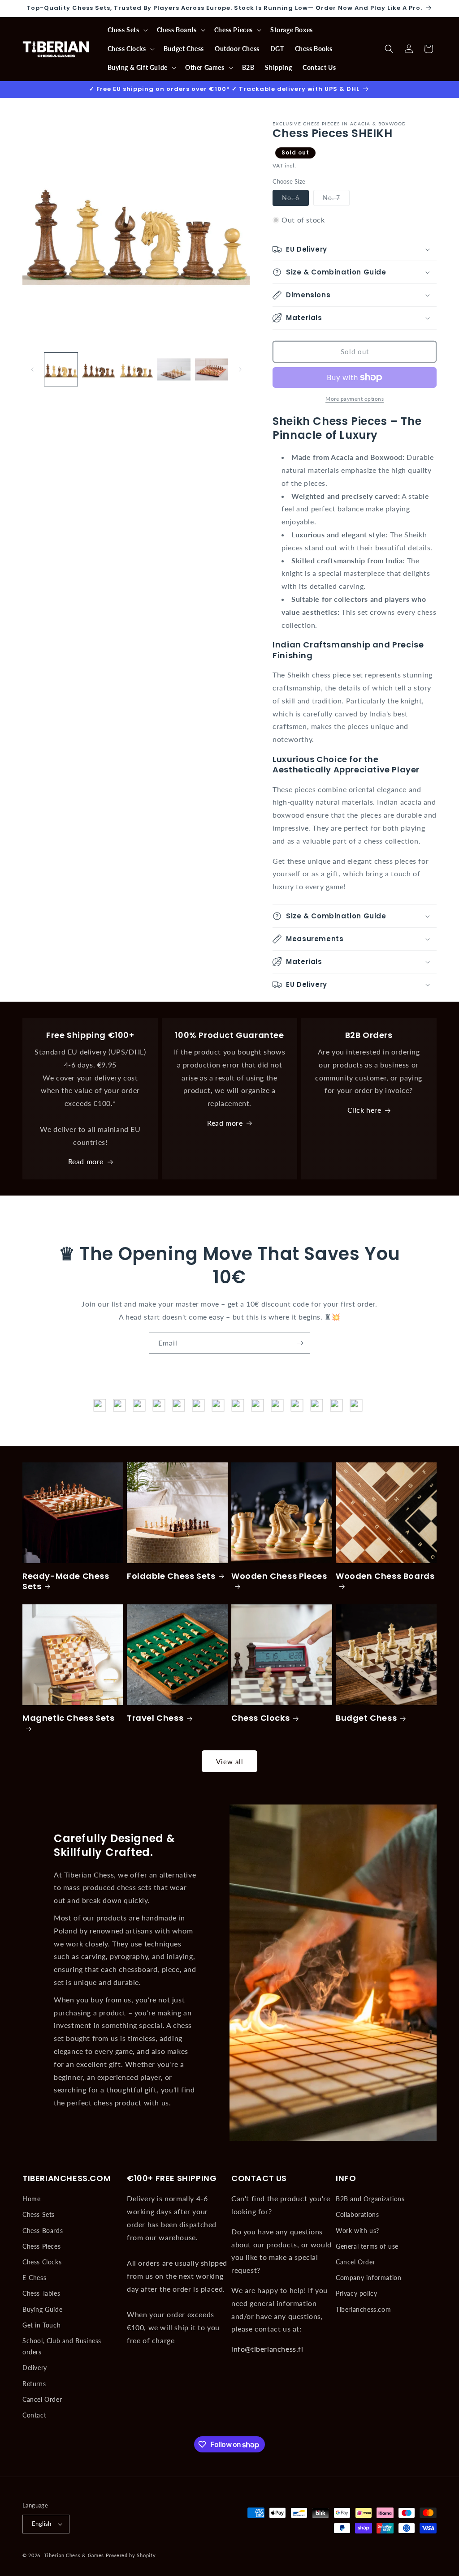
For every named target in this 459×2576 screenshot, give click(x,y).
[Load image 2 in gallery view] (99, 369)
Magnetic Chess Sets (68, 1718)
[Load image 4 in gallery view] (174, 369)
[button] (127, 30)
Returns (34, 2384)
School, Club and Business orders (62, 2346)
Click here (364, 1110)
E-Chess (34, 2278)
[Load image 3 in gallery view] (136, 369)
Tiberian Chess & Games (74, 2555)
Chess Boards (43, 2231)
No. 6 (295, 200)
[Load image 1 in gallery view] (61, 369)
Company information (368, 2278)
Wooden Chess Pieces (279, 1576)
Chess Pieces (41, 2246)
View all (230, 1762)
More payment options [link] (355, 399)
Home (31, 2199)
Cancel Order (42, 2399)
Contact (34, 2415)
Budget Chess (366, 1718)
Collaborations (357, 2214)
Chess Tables (41, 2293)
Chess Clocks (260, 1718)
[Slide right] (240, 369)
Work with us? (357, 2231)
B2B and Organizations (370, 2199)
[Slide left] (32, 369)
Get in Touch (41, 2325)
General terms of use (367, 2246)
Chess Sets (39, 2214)
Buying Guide (42, 2309)
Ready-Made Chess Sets (66, 1581)
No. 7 (336, 200)
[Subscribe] (300, 1343)
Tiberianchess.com (363, 2309)
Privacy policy (356, 2293)
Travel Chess (155, 1718)
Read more (86, 1161)
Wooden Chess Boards (385, 1576)
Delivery (35, 2368)
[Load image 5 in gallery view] (212, 369)
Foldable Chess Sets (171, 1576)
